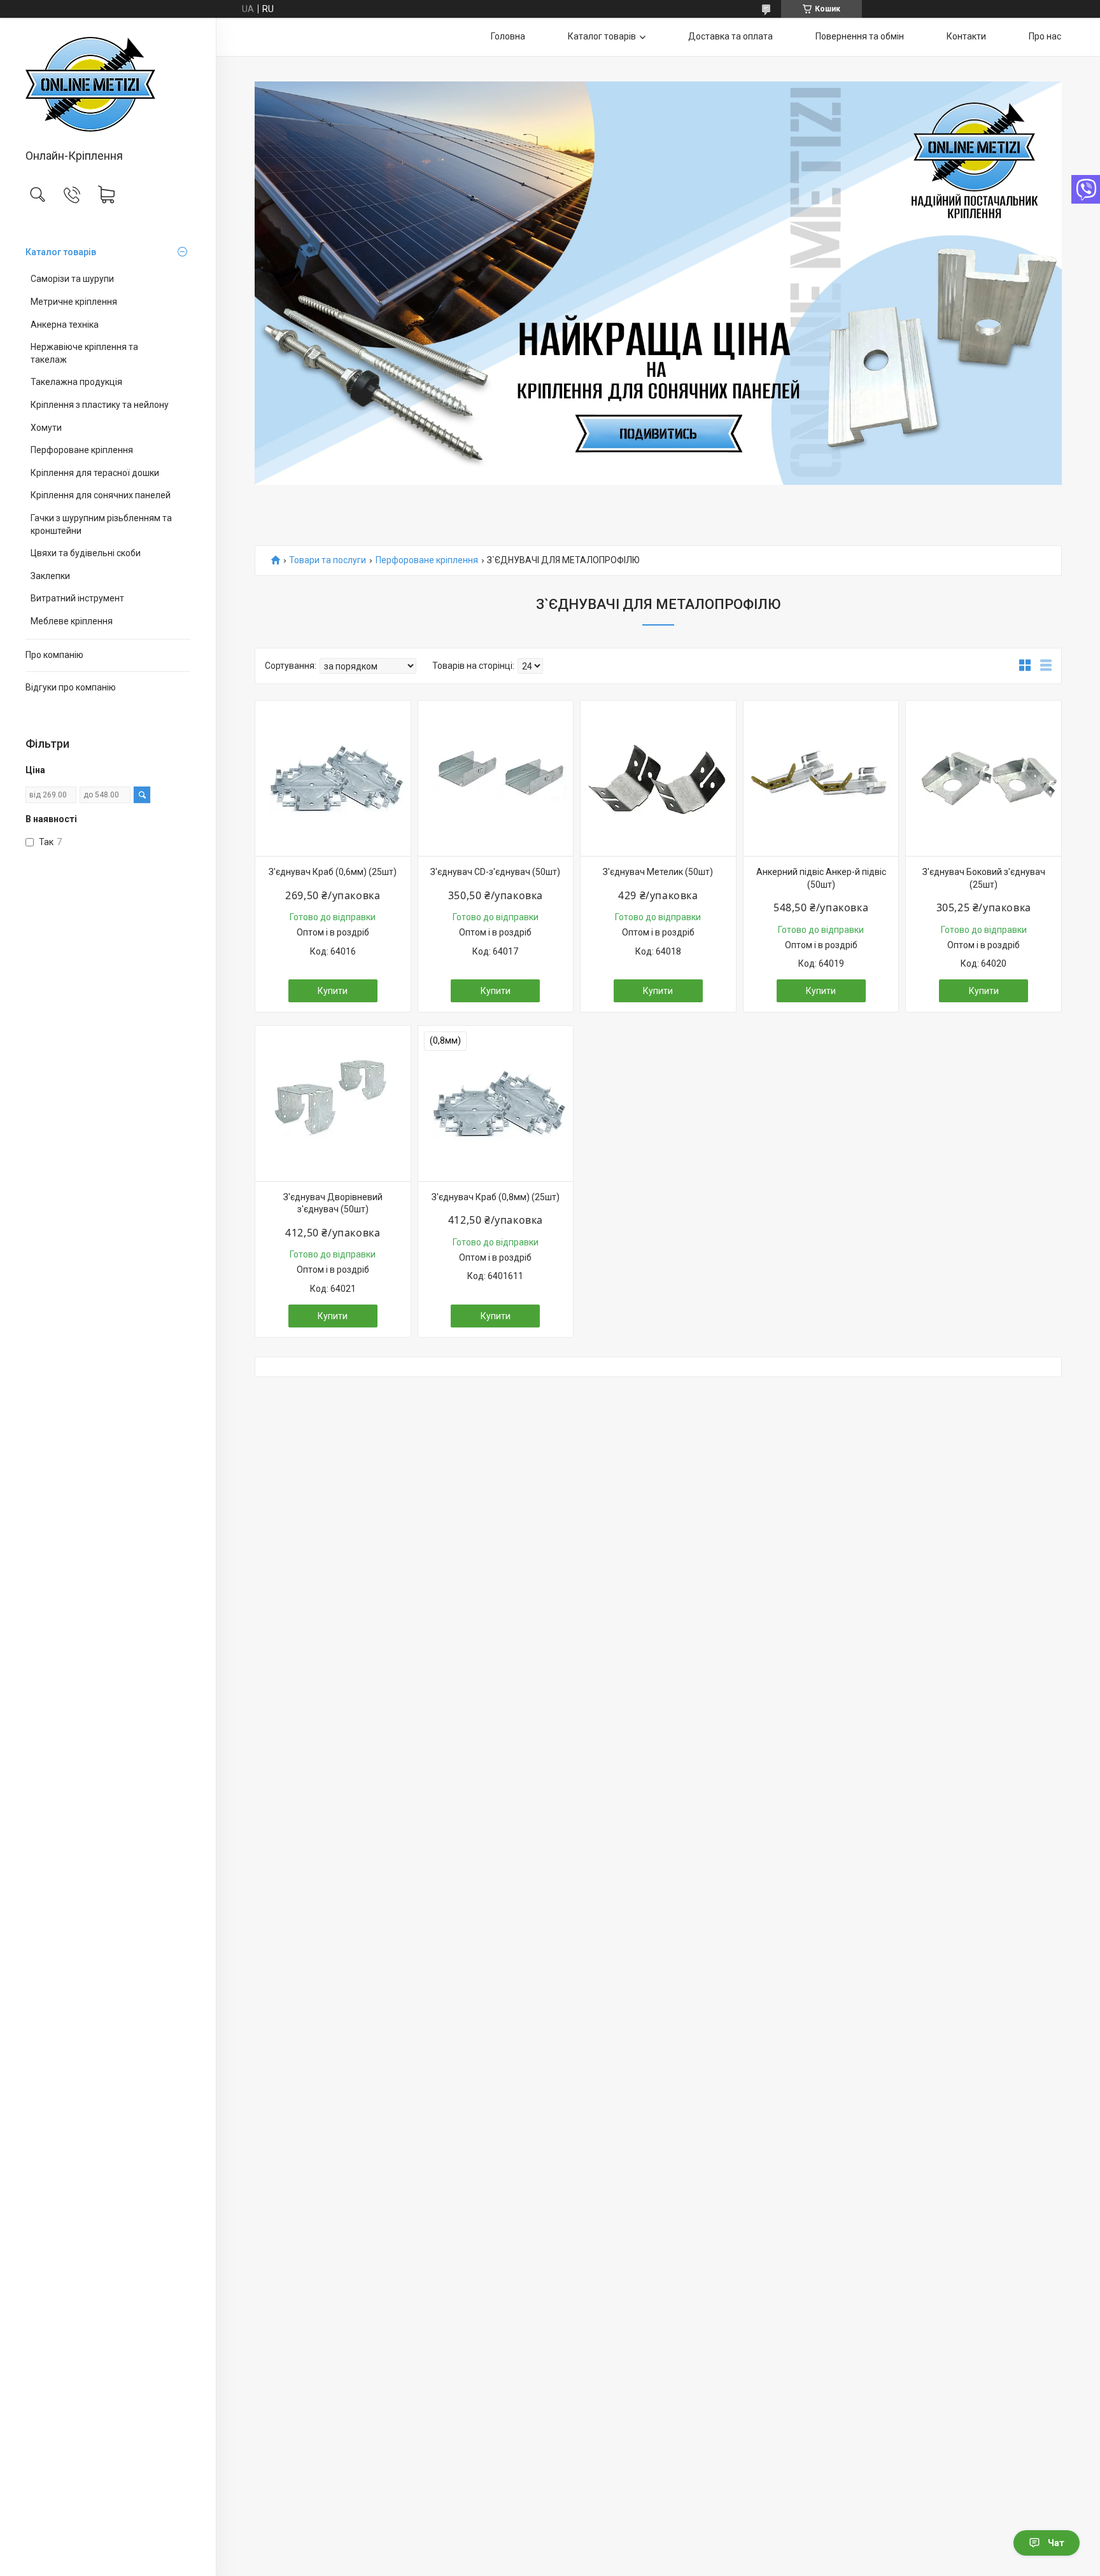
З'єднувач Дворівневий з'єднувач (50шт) (333, 1203)
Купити (333, 991)
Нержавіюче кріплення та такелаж (84, 353)
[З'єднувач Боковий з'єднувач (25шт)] (984, 778)
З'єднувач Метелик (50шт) (658, 872)
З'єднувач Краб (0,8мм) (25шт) (496, 1197)
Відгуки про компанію (71, 687)
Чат (1056, 2543)
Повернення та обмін (860, 36)
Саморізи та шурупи (72, 279)
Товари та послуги (328, 560)
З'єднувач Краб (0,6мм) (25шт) (333, 872)
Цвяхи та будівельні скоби (86, 553)
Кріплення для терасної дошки (95, 473)
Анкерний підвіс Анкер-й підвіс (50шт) (821, 878)
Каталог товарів (61, 252)
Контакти (966, 36)
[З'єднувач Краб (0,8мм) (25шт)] (496, 1103)
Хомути (46, 428)
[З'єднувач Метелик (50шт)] (658, 778)
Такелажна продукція (76, 382)
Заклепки (50, 576)
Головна (508, 36)
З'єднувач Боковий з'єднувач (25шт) (984, 878)
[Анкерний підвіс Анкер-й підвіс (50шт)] (821, 778)
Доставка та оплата (730, 36)
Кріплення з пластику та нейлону (100, 405)
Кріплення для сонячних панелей (101, 495)
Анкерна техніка (65, 325)
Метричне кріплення (74, 302)
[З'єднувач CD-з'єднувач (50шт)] (496, 778)
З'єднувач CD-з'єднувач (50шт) (495, 872)
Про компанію (54, 655)
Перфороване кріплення (82, 450)
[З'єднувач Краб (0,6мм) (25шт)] (333, 778)
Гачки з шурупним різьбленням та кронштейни (101, 524)
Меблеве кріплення (72, 621)
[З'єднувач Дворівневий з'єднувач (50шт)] (333, 1103)
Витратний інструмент (77, 598)
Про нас (1045, 36)
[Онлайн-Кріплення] (108, 84)
